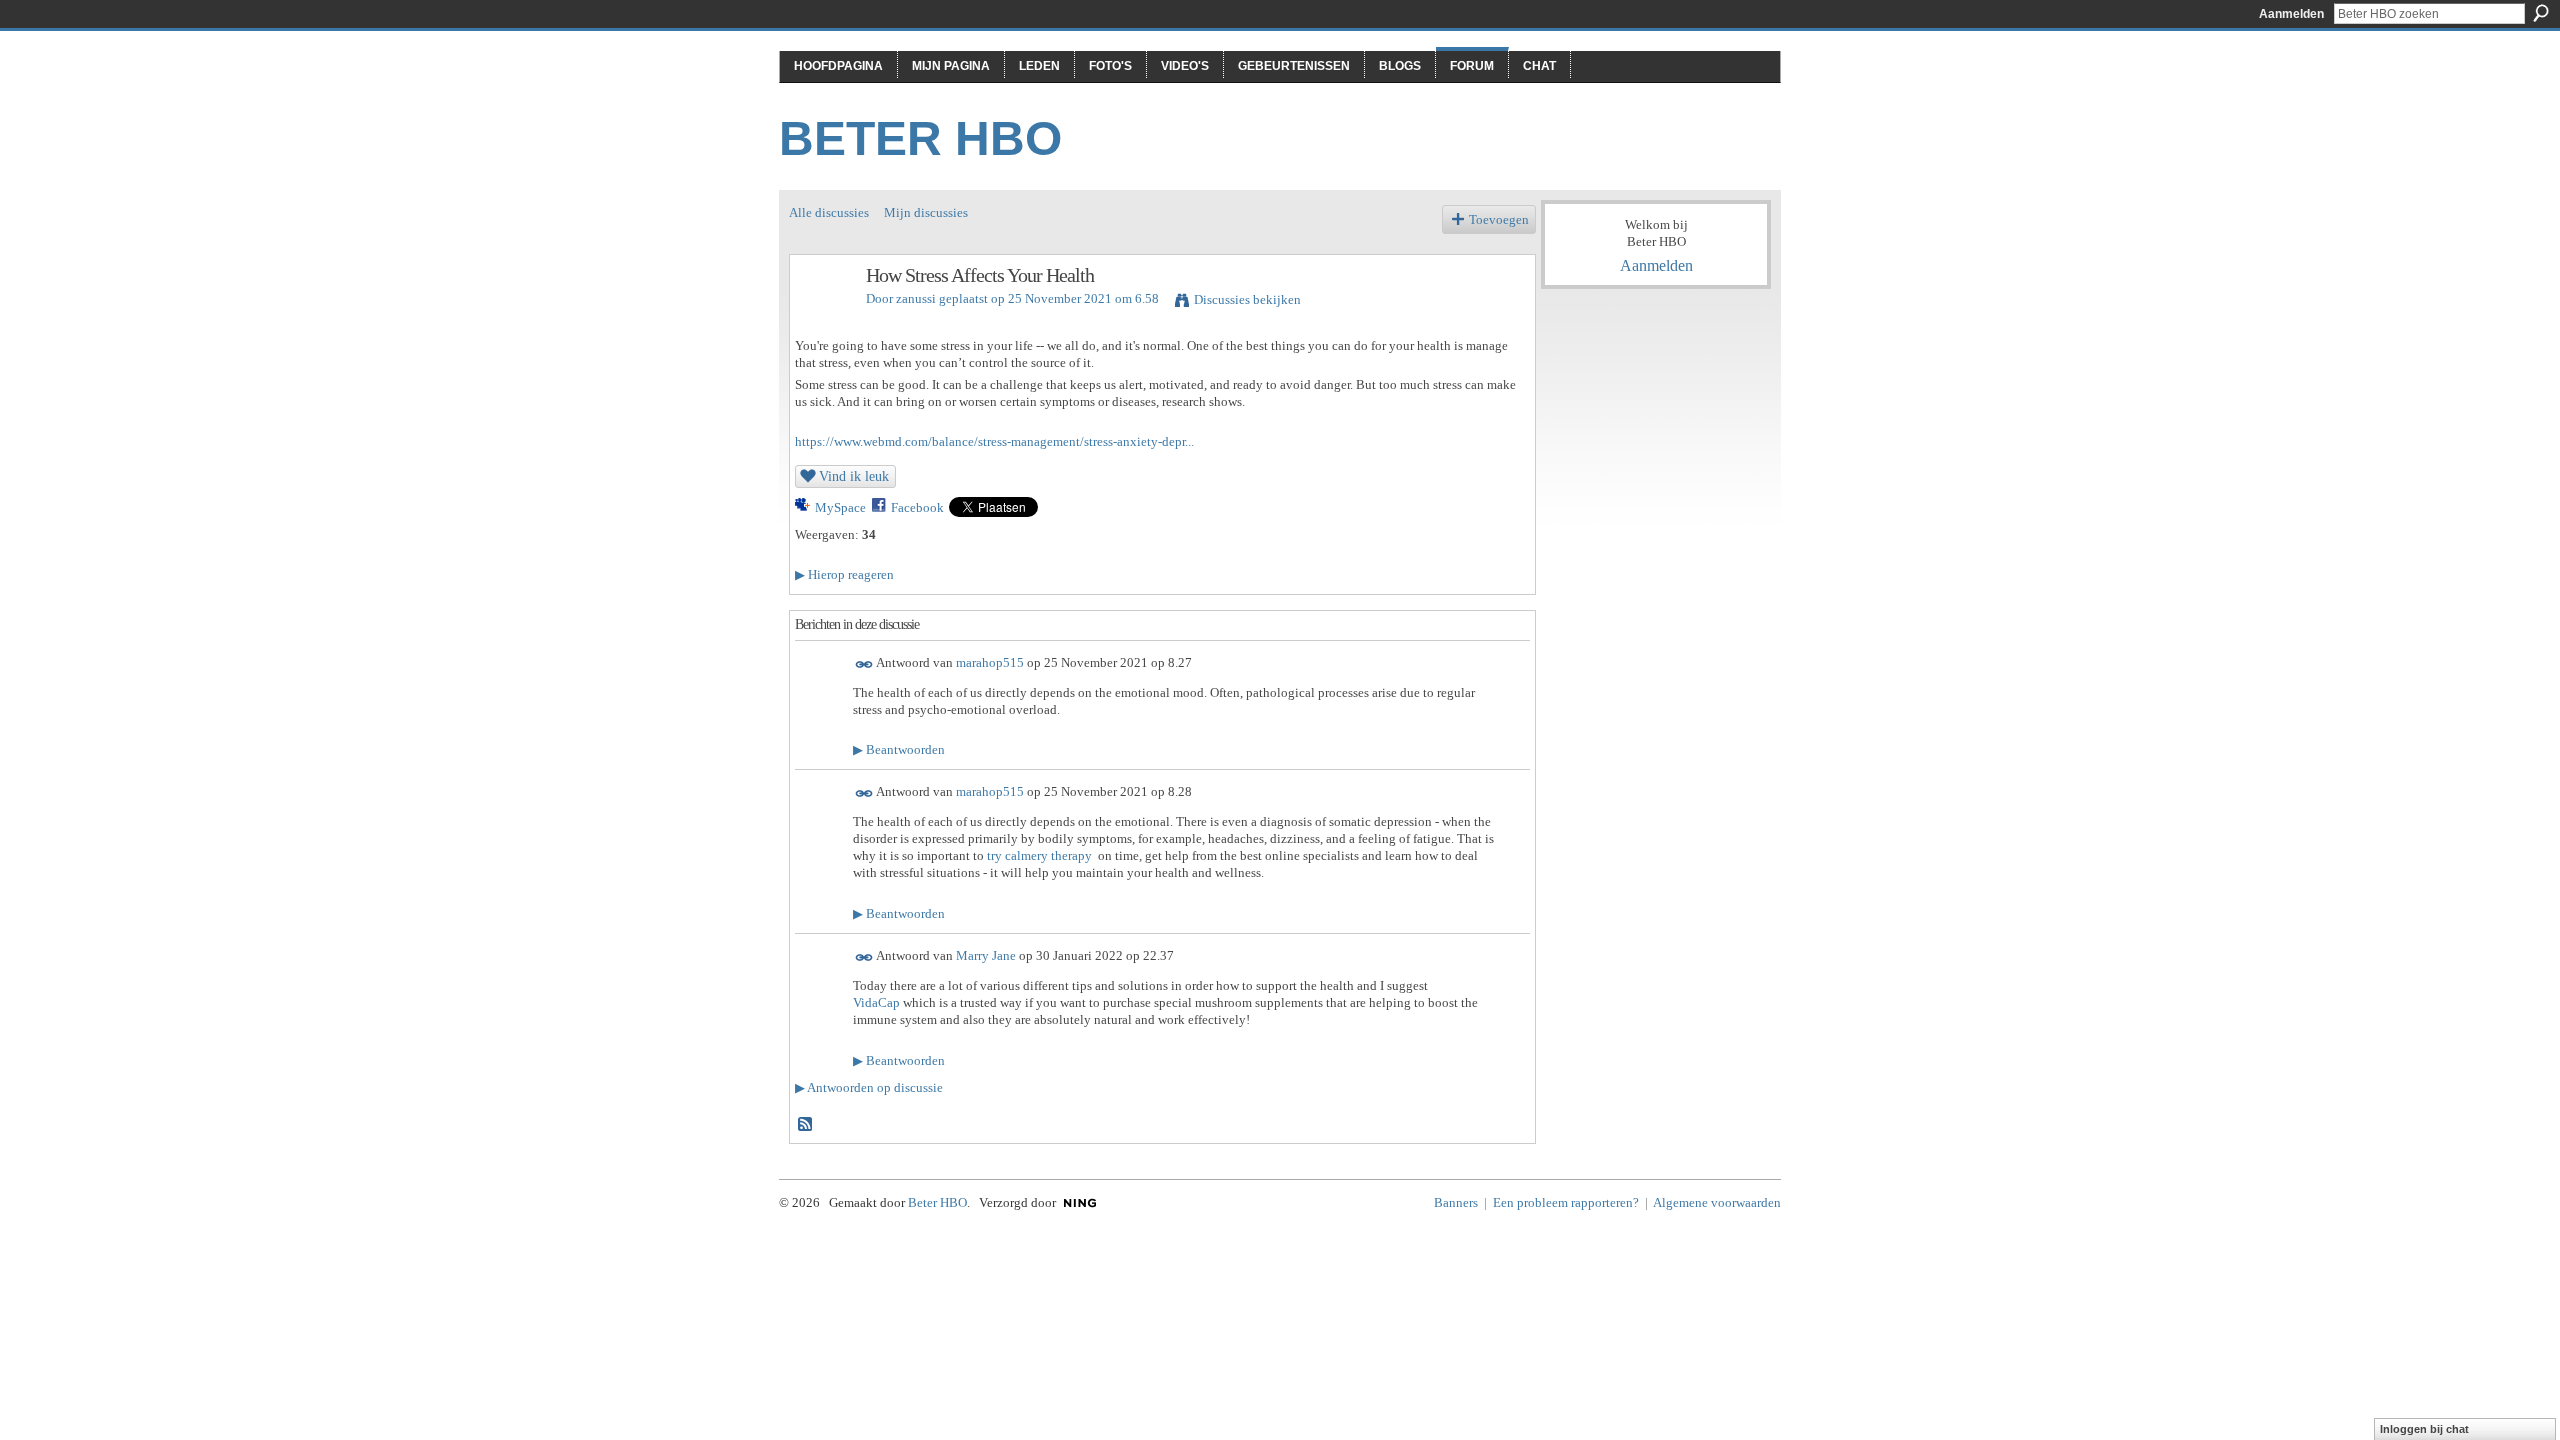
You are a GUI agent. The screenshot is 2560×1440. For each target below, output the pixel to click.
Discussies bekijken (1247, 299)
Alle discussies (829, 212)
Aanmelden (2291, 14)
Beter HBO (920, 138)
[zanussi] (822, 318)
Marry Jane (986, 955)
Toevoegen (1499, 219)
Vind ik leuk (854, 476)
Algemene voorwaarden (1717, 1202)
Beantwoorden (899, 749)
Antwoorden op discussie (869, 1087)
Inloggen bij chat (2424, 1429)
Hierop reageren (844, 574)
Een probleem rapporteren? (1566, 1202)
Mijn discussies (926, 212)
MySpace (840, 507)
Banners (1456, 1202)
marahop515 (990, 662)
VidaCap (876, 1002)
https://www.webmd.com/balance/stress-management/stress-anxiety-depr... (994, 441)
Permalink (864, 664)
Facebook (917, 507)
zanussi (916, 298)
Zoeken (2541, 13)
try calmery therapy (1039, 855)
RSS (806, 1125)
